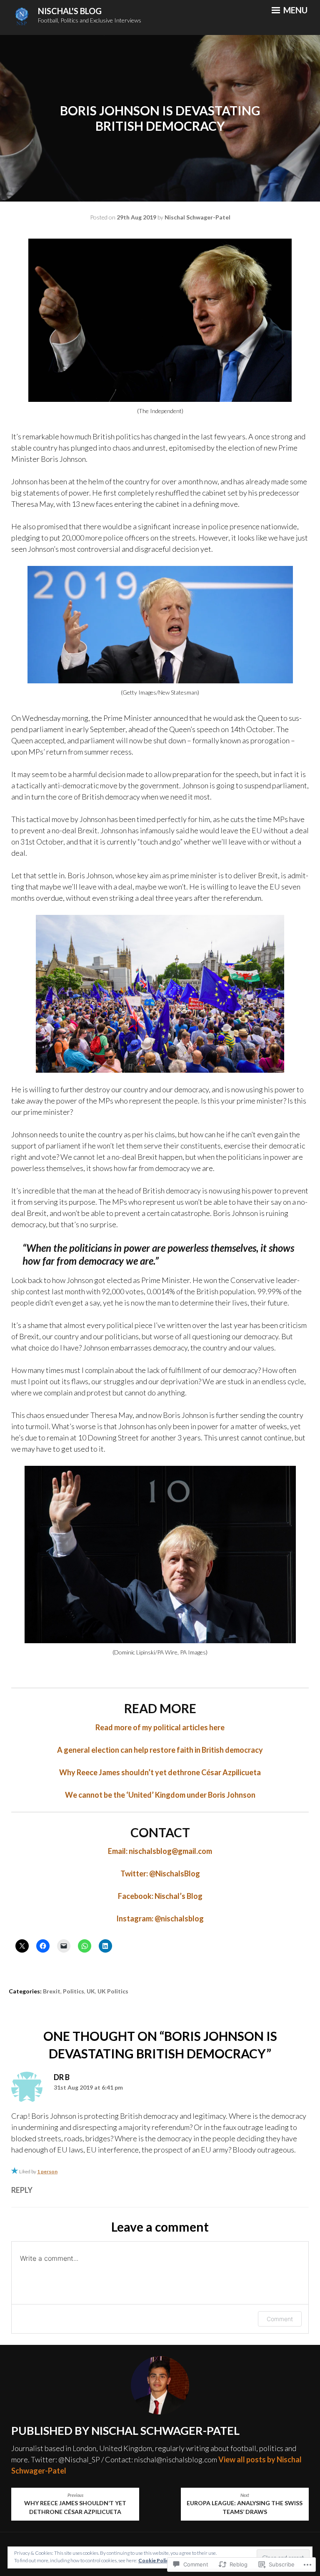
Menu (295, 10)
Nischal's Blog (70, 11)
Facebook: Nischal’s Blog (160, 1896)
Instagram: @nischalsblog (160, 1918)
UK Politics (113, 1991)
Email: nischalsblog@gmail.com (160, 1851)
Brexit (52, 1991)
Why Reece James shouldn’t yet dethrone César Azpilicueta (160, 1772)
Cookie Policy (155, 2560)
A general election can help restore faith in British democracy (160, 1750)
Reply (22, 2190)
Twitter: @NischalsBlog (160, 1873)
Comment (280, 2319)
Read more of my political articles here (160, 1727)
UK (91, 1991)
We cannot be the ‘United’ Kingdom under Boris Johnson (160, 1795)
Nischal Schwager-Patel (197, 217)
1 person (47, 2171)
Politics (74, 1991)
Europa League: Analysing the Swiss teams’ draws (245, 2504)
